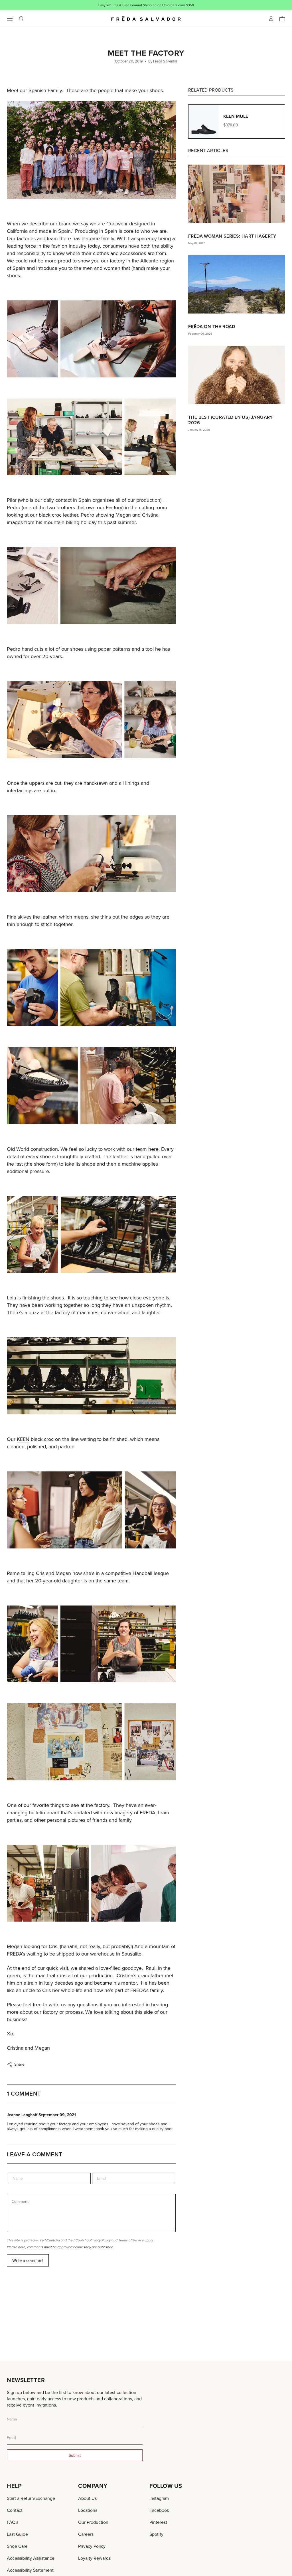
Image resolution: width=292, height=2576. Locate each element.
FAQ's (13, 2522)
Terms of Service (131, 2240)
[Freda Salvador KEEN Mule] (91, 1376)
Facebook (159, 2510)
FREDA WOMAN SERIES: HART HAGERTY (232, 236)
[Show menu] (10, 19)
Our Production (93, 2522)
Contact (15, 2510)
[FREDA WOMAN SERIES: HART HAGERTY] (237, 194)
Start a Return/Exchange (31, 2498)
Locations (88, 2510)
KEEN (23, 1439)
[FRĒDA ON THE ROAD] (237, 284)
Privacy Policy (100, 2240)
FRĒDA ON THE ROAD (212, 326)
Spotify (156, 2534)
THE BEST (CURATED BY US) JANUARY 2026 (231, 420)
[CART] (282, 19)
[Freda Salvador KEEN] (91, 1235)
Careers (86, 2534)
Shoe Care (17, 2546)
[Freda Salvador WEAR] (91, 988)
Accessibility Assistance (31, 2558)
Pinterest (158, 2522)
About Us (87, 2498)
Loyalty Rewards (94, 2558)
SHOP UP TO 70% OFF (165, 5)
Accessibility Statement (30, 2570)
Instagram (159, 2498)
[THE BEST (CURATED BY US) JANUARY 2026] (237, 375)
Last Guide (17, 2534)
